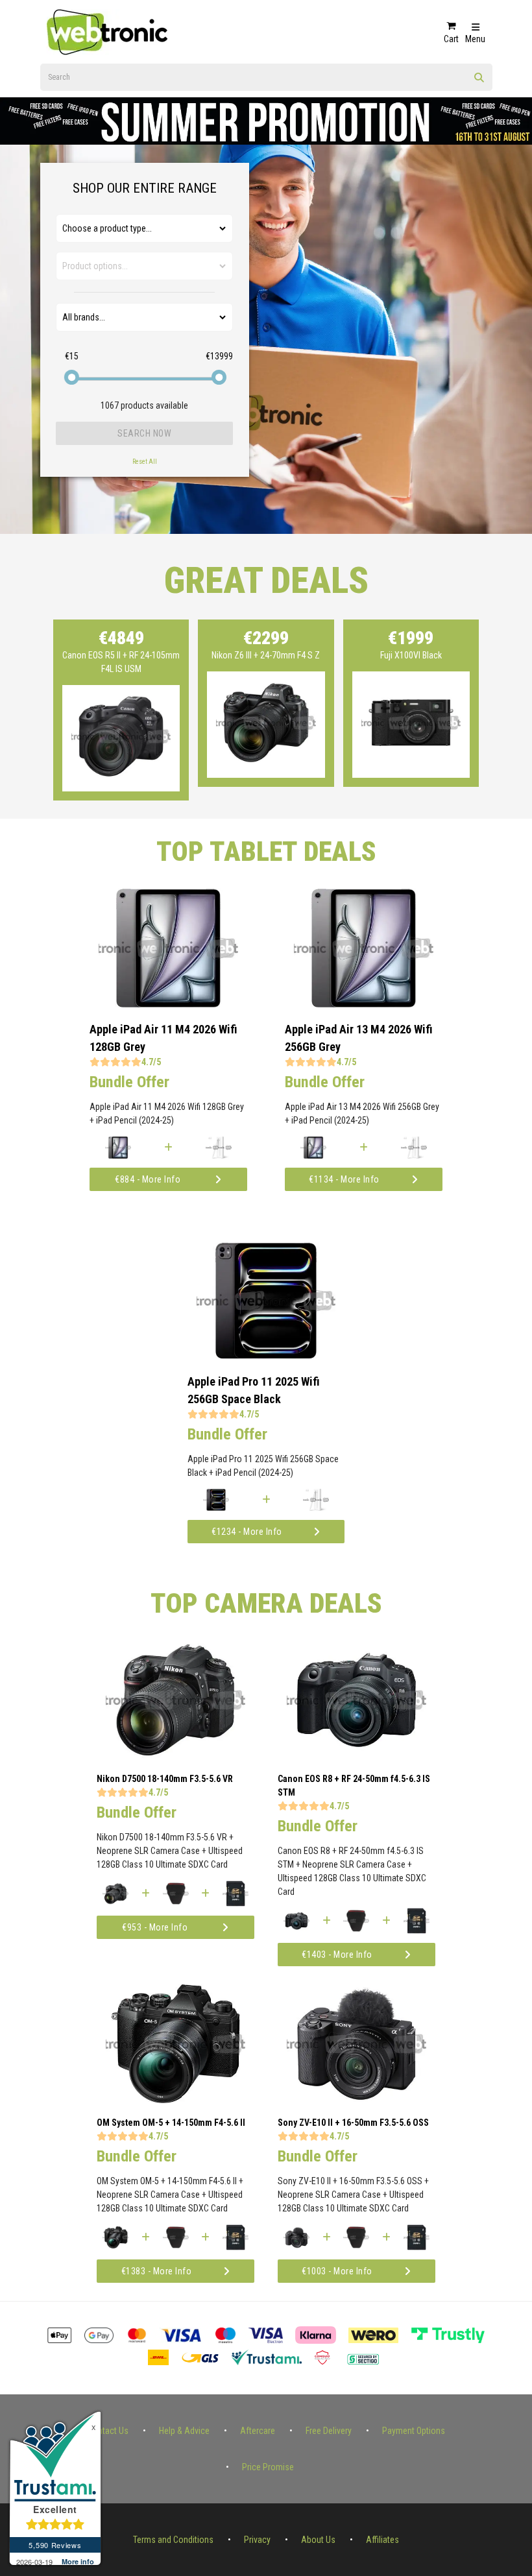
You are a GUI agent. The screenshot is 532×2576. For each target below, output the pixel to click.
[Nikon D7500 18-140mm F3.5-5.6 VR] (175, 1756)
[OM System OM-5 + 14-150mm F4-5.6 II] (175, 2100)
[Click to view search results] (479, 82)
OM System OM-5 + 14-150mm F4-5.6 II (171, 2123)
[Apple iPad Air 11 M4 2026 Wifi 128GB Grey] (168, 1004)
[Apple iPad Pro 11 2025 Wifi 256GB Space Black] (266, 1356)
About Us (318, 2540)
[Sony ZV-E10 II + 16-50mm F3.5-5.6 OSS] (357, 2100)
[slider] (71, 377)
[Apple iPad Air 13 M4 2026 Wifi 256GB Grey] (364, 1004)
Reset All (145, 462)
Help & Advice (184, 2431)
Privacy (257, 2540)
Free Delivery (329, 2431)
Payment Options (414, 2431)
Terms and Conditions (173, 2540)
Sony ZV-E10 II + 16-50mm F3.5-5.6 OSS (353, 2123)
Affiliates (382, 2540)
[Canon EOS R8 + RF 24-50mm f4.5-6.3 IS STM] (357, 1756)
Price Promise (268, 2467)
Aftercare (258, 2431)
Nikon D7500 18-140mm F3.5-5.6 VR (165, 1779)
